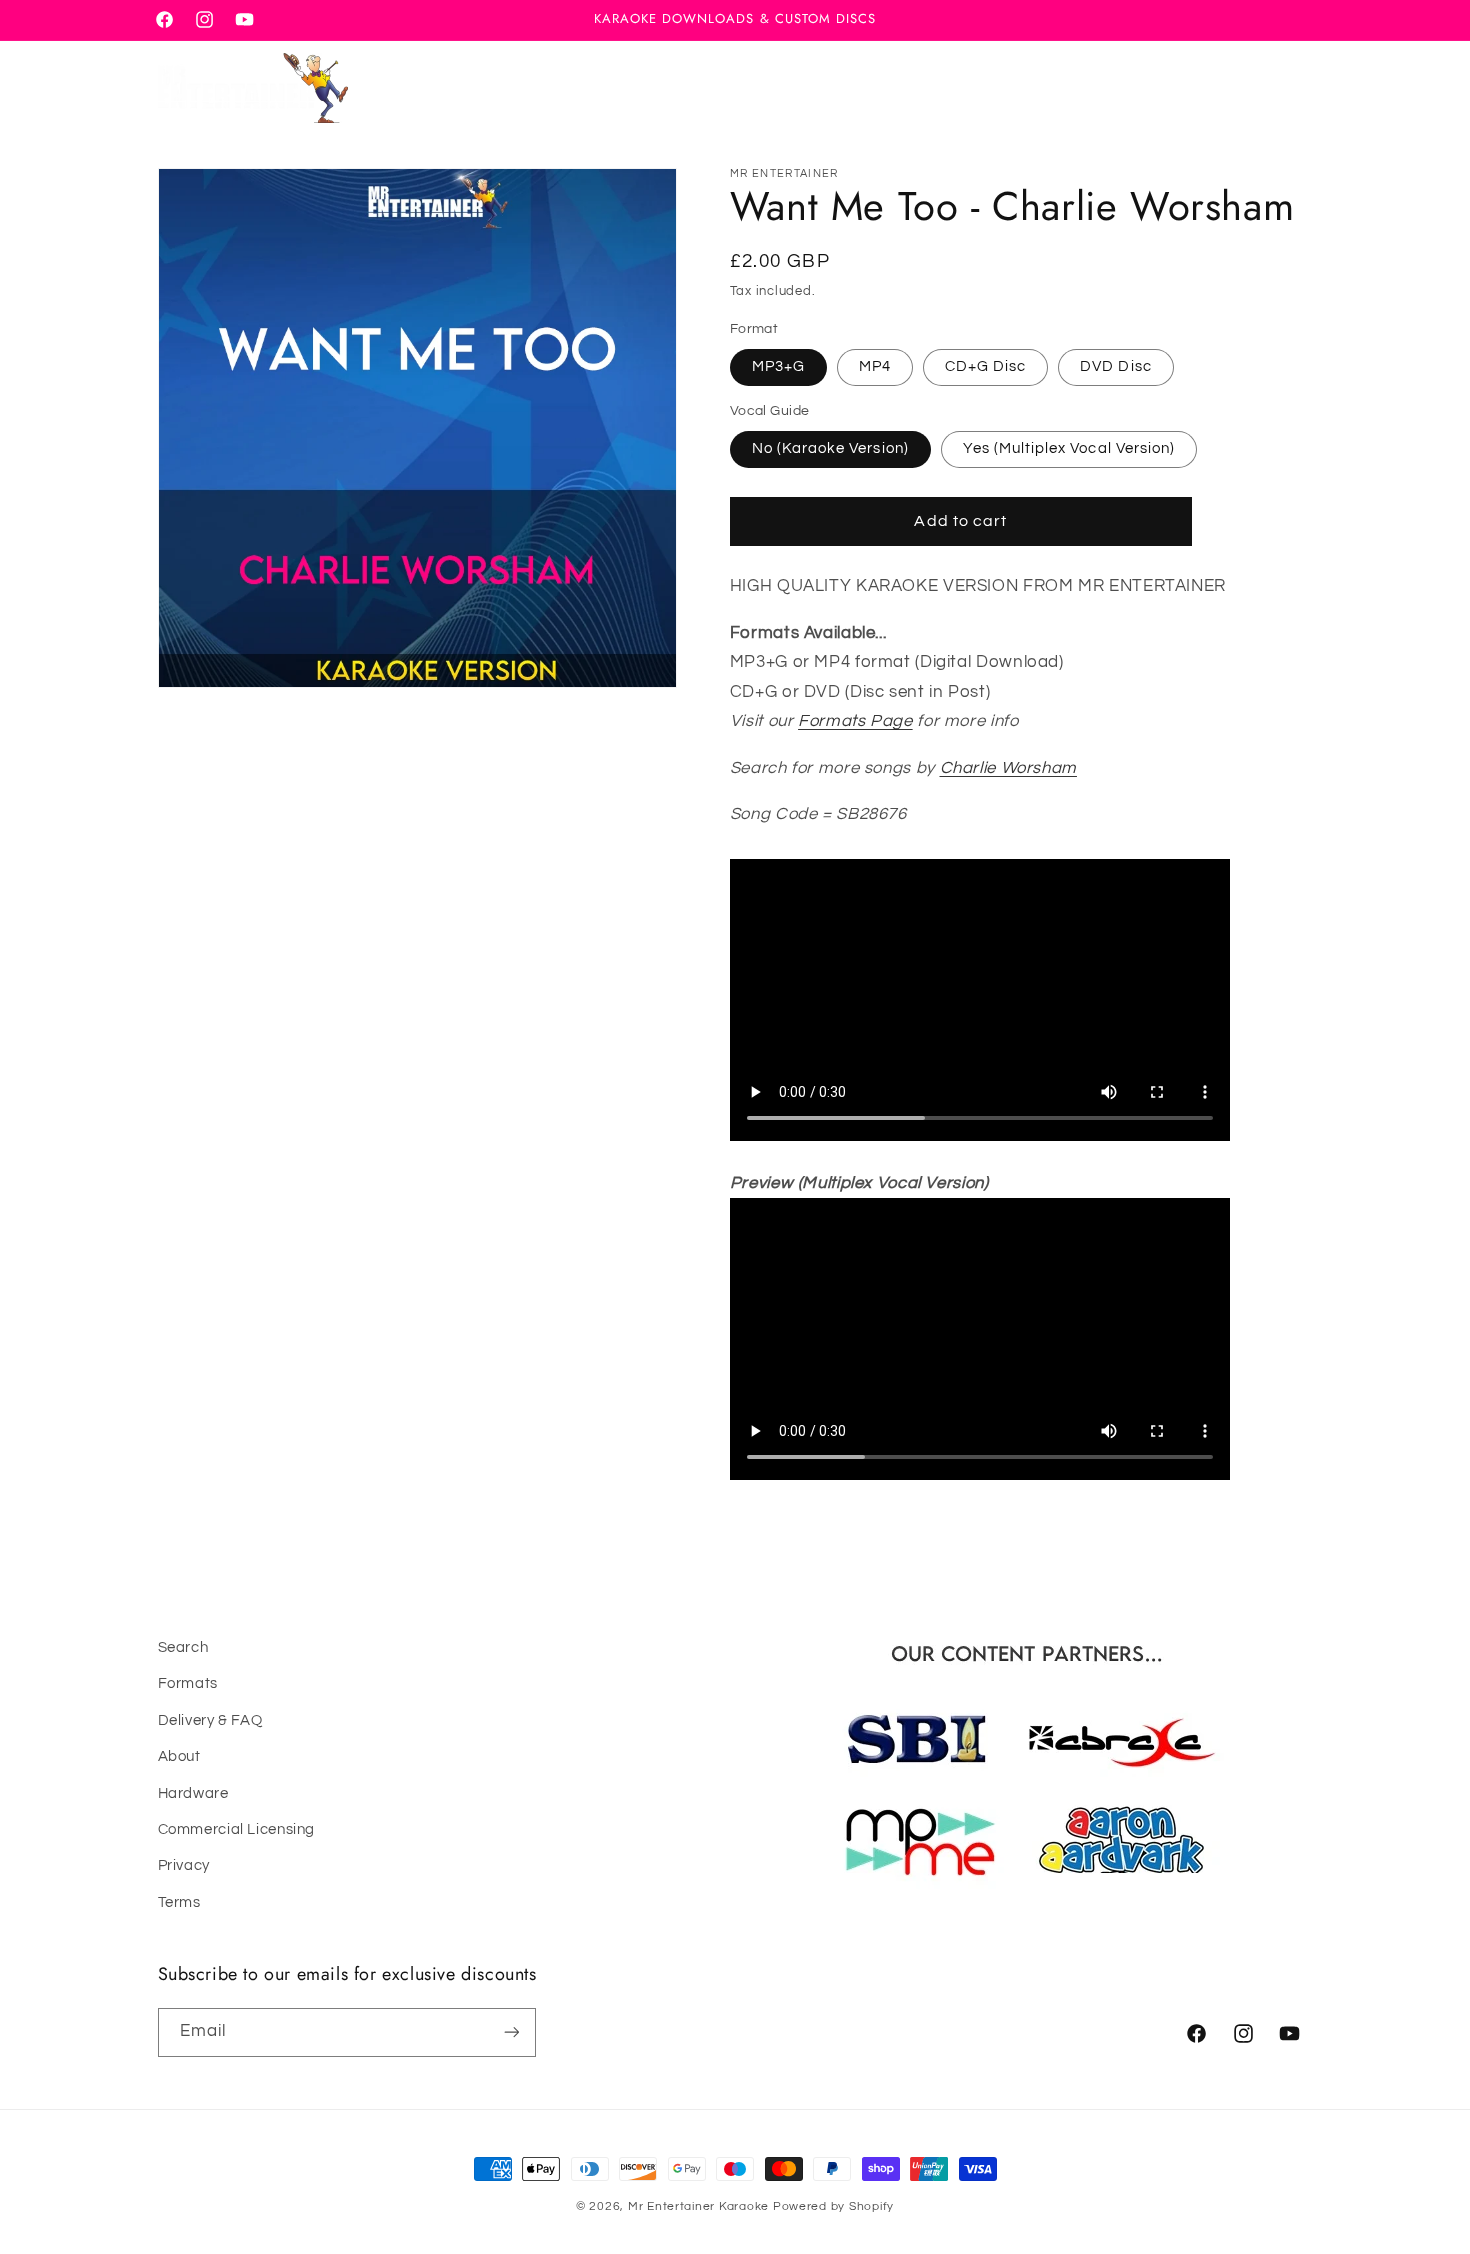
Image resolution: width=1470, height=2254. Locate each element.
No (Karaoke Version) (830, 448)
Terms (179, 1902)
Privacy (184, 1866)
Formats (188, 1684)
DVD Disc (1115, 366)
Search (183, 1647)
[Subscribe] (511, 2031)
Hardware (193, 1793)
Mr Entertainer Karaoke (698, 2206)
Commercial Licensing (237, 1829)
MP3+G (778, 366)
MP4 (875, 366)
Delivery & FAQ (210, 1720)
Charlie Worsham (1008, 768)
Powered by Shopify (833, 2206)
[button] (1201, 88)
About (179, 1757)
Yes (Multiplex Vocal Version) (1069, 448)
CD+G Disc (985, 366)
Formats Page (855, 721)
